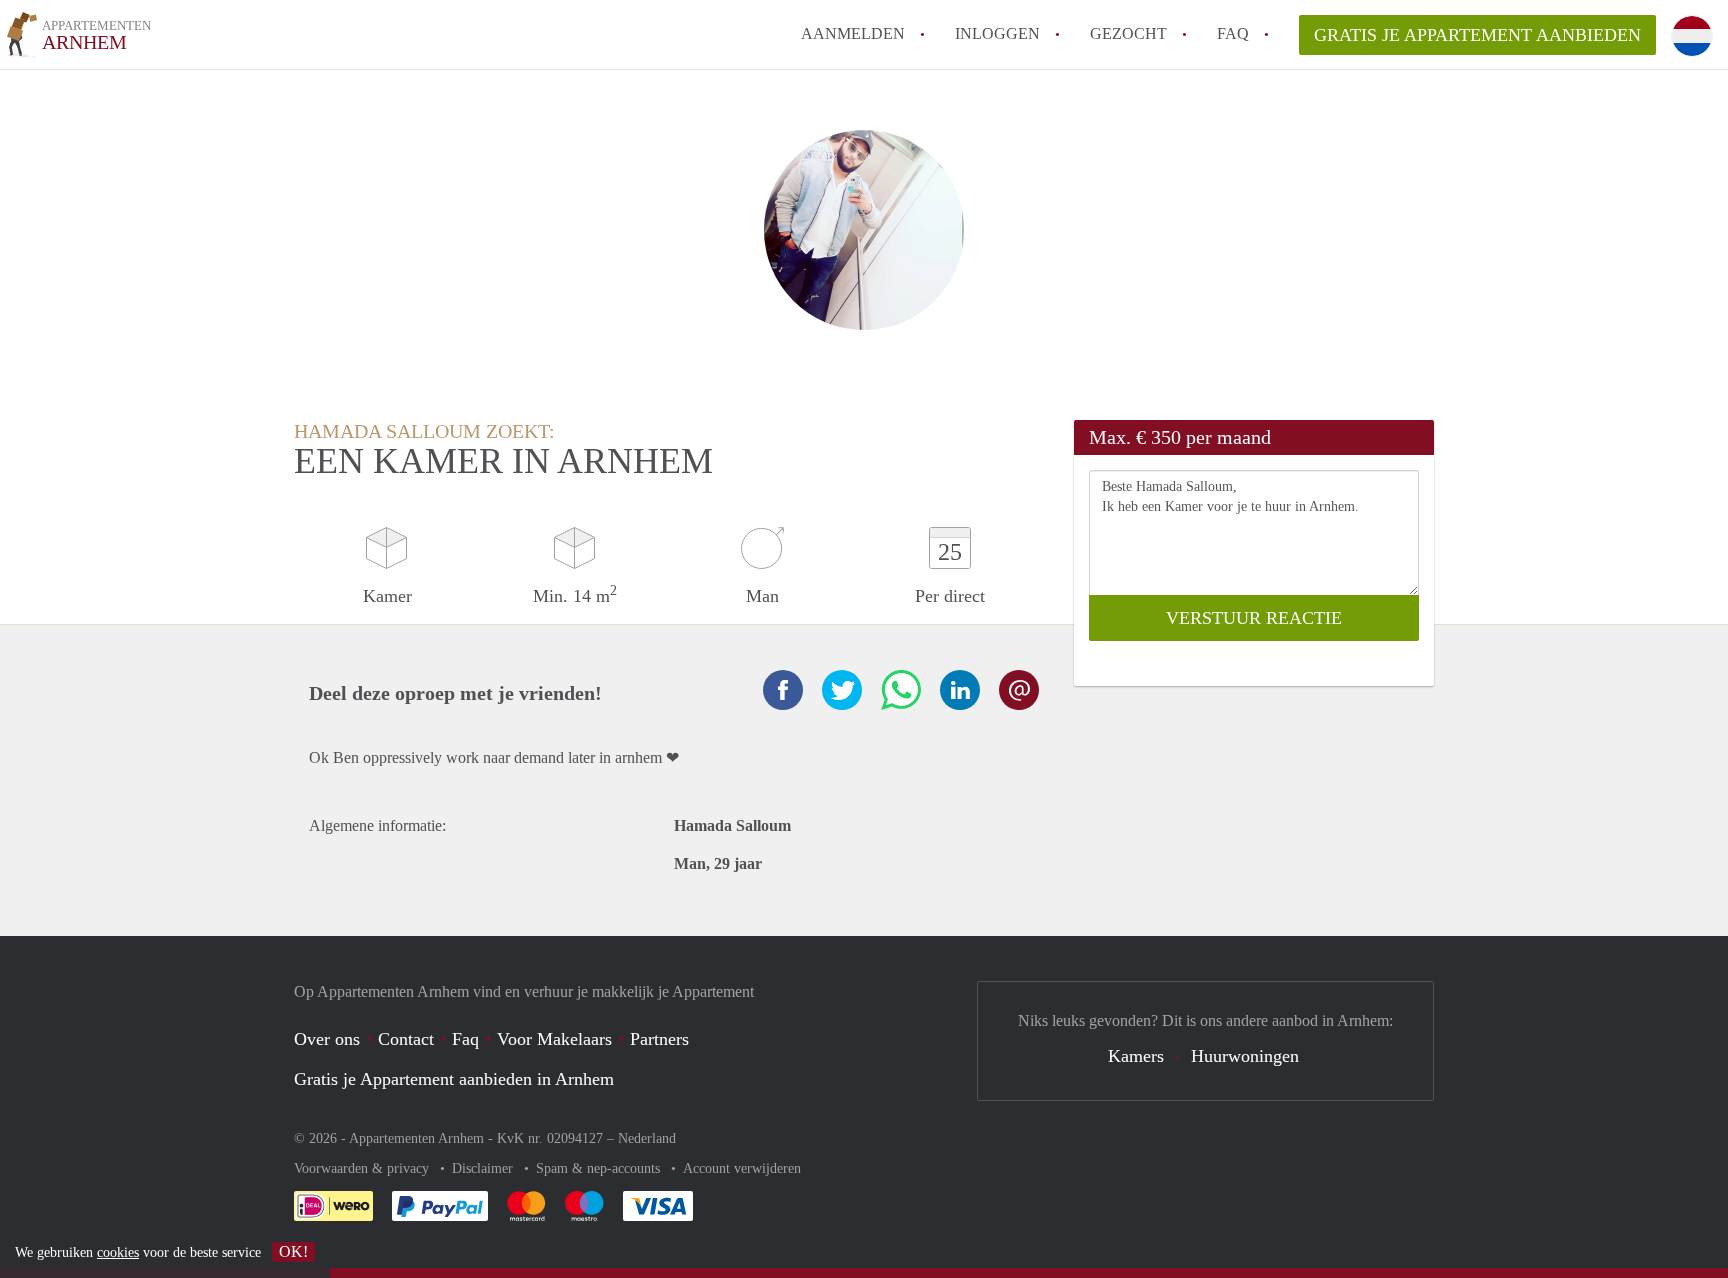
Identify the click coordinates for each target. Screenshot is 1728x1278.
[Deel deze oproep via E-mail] (1019, 690)
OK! (293, 1251)
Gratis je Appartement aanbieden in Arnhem (454, 1079)
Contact (406, 1039)
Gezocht (1128, 33)
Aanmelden (853, 33)
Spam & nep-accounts (600, 1168)
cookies (118, 1252)
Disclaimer (484, 1168)
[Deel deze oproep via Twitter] (842, 690)
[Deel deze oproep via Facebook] (783, 690)
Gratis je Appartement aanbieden (1477, 35)
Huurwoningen (1245, 1056)
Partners (659, 1039)
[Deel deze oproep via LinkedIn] (960, 690)
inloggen (997, 33)
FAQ (1233, 33)
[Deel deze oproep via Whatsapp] (901, 690)
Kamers (1136, 1056)
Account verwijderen (742, 1168)
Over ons (327, 1039)
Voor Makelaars (554, 1039)
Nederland (647, 1138)
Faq (465, 1039)
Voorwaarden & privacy (363, 1168)
